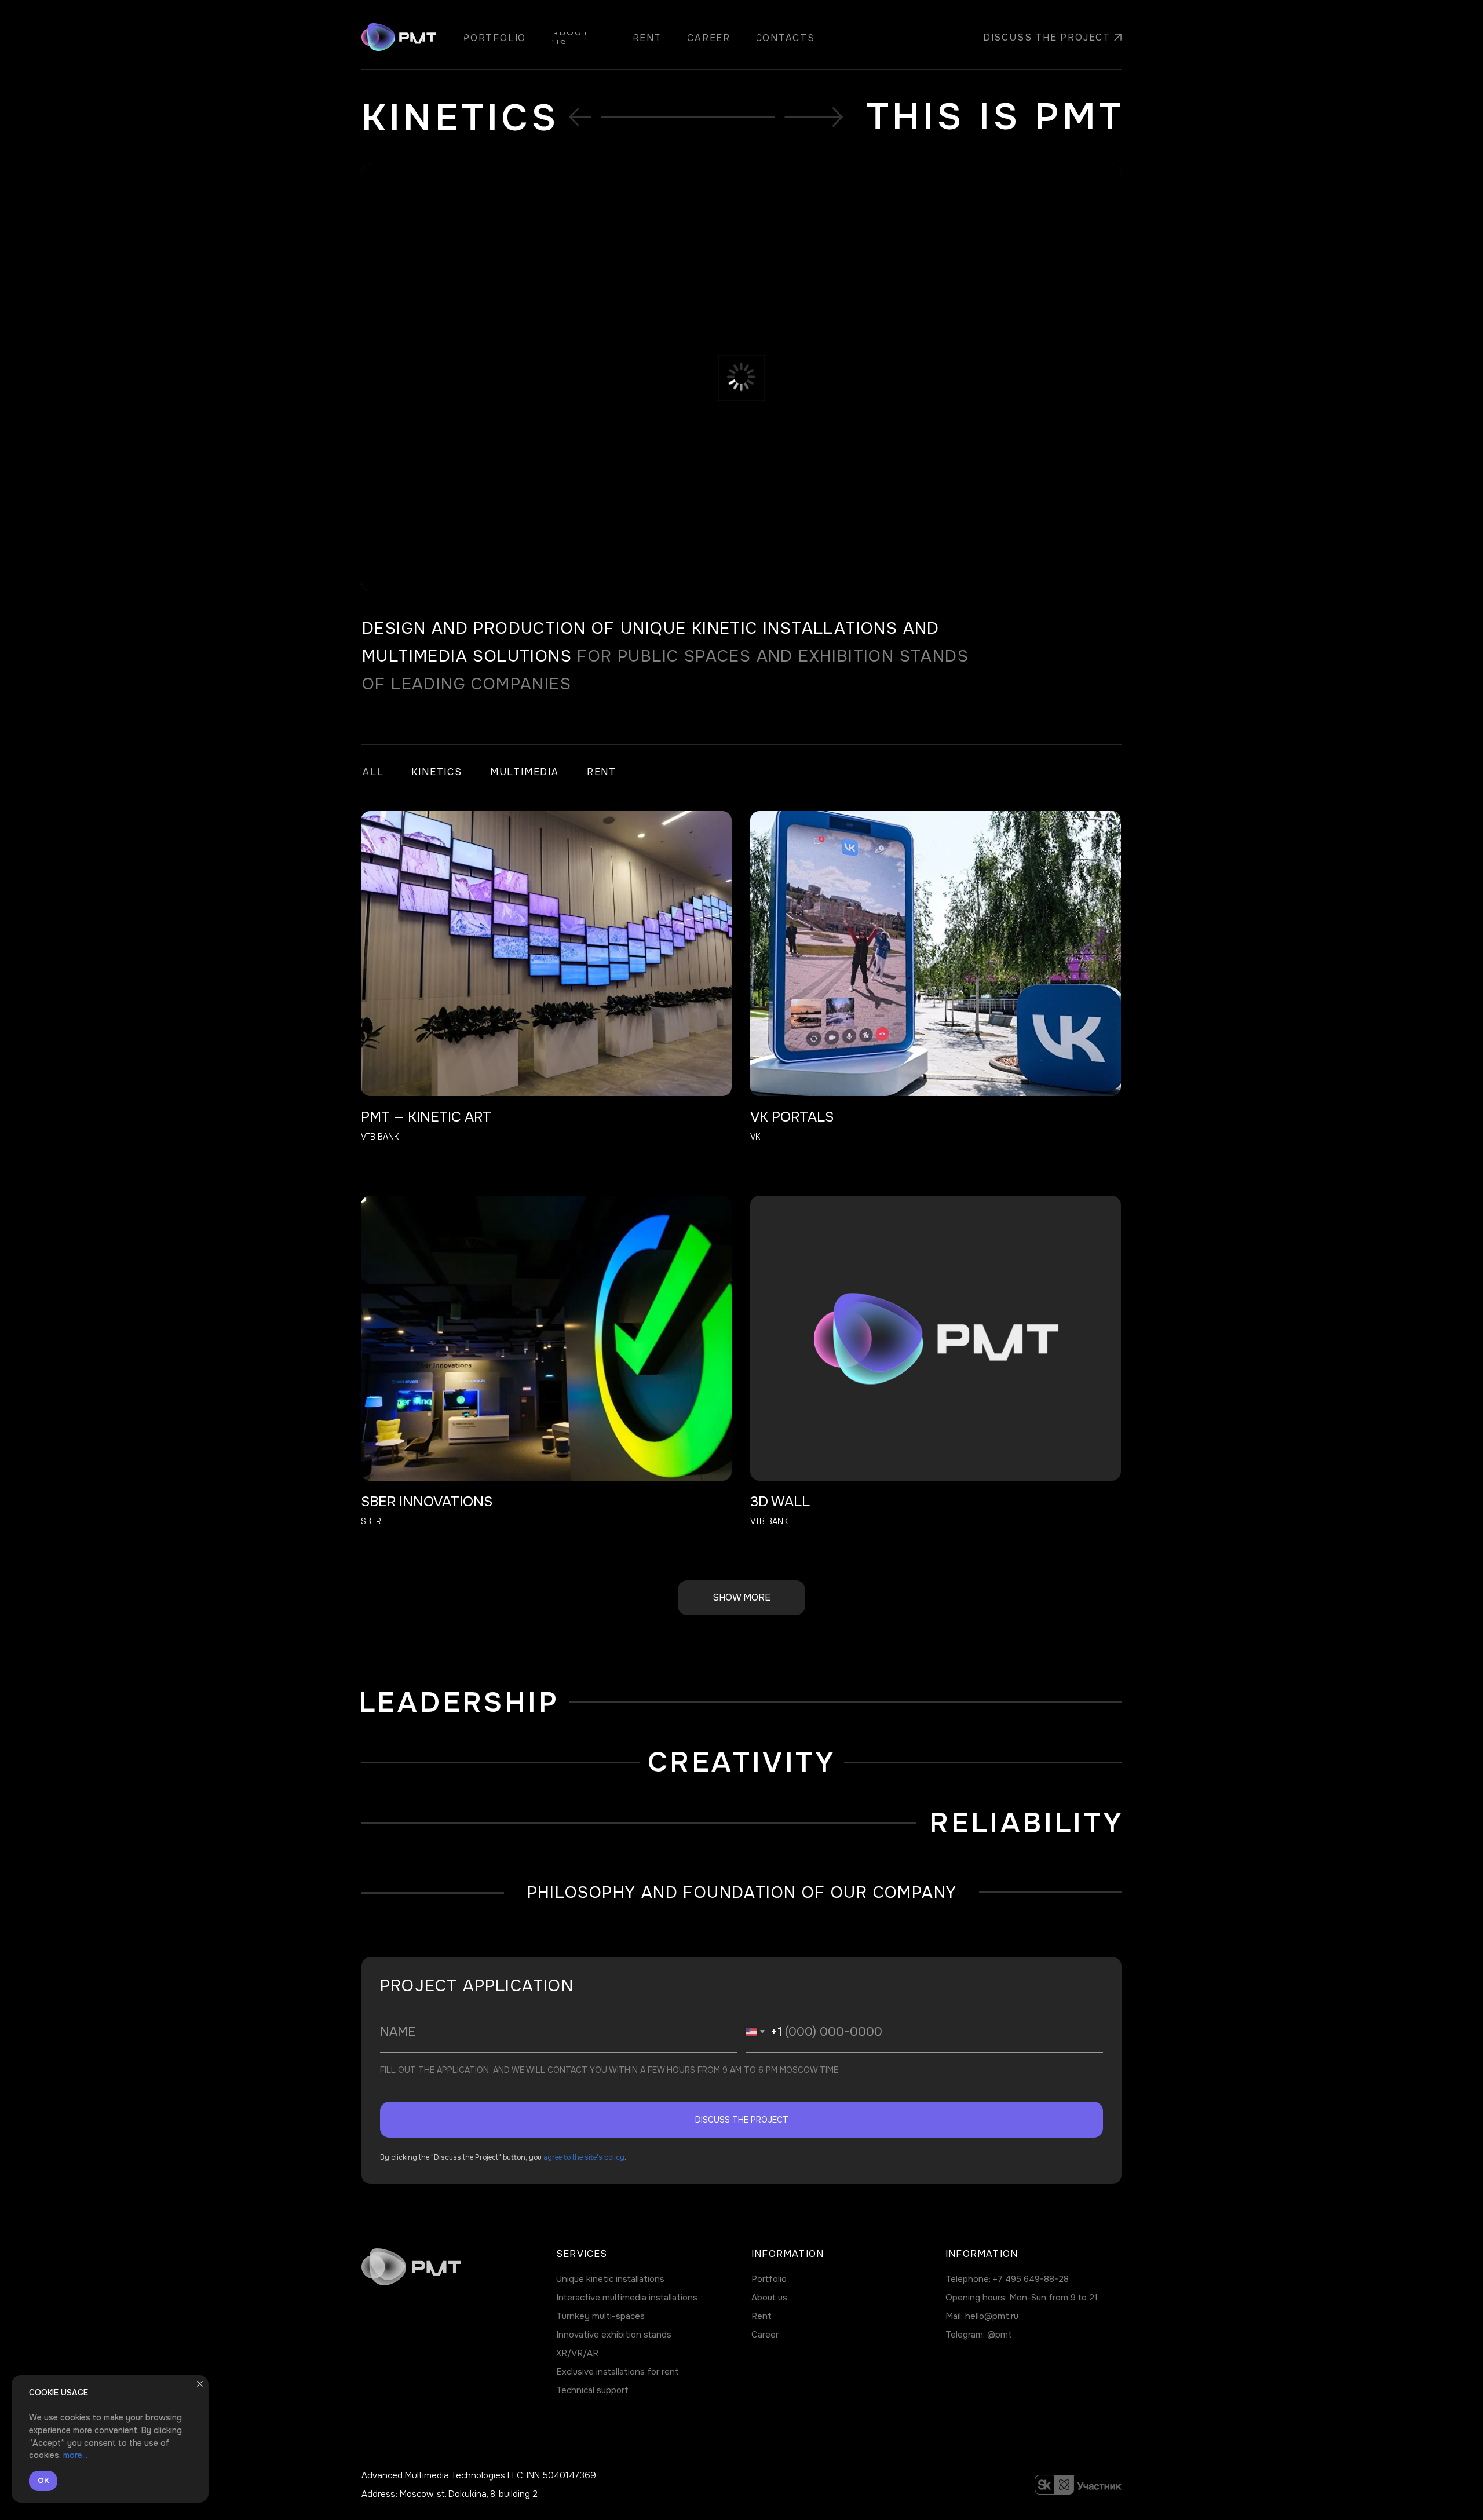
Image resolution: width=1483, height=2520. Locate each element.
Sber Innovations (427, 1502)
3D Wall (780, 1502)
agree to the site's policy (584, 2157)
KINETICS (437, 772)
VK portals (792, 1117)
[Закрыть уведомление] (200, 2384)
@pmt (1000, 2335)
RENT (602, 772)
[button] (1042, 38)
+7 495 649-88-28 (1031, 2279)
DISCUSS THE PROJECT (742, 2120)
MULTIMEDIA (525, 772)
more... (75, 2455)
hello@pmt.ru (992, 2316)
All (373, 772)
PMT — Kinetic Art (426, 1117)
